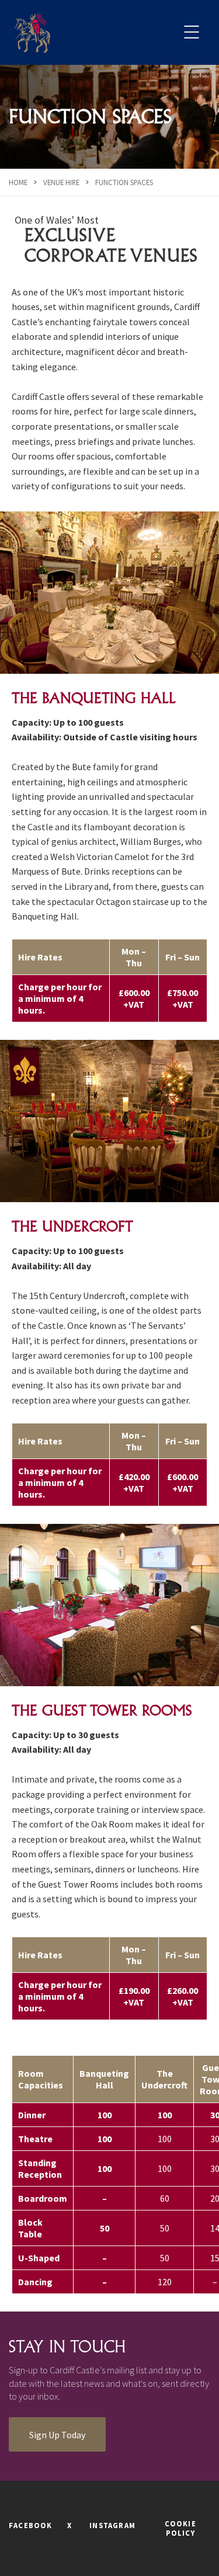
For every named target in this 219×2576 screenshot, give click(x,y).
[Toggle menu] (191, 32)
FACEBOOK (31, 2525)
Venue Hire (61, 182)
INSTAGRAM (112, 2525)
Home (18, 182)
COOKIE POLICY (180, 2528)
